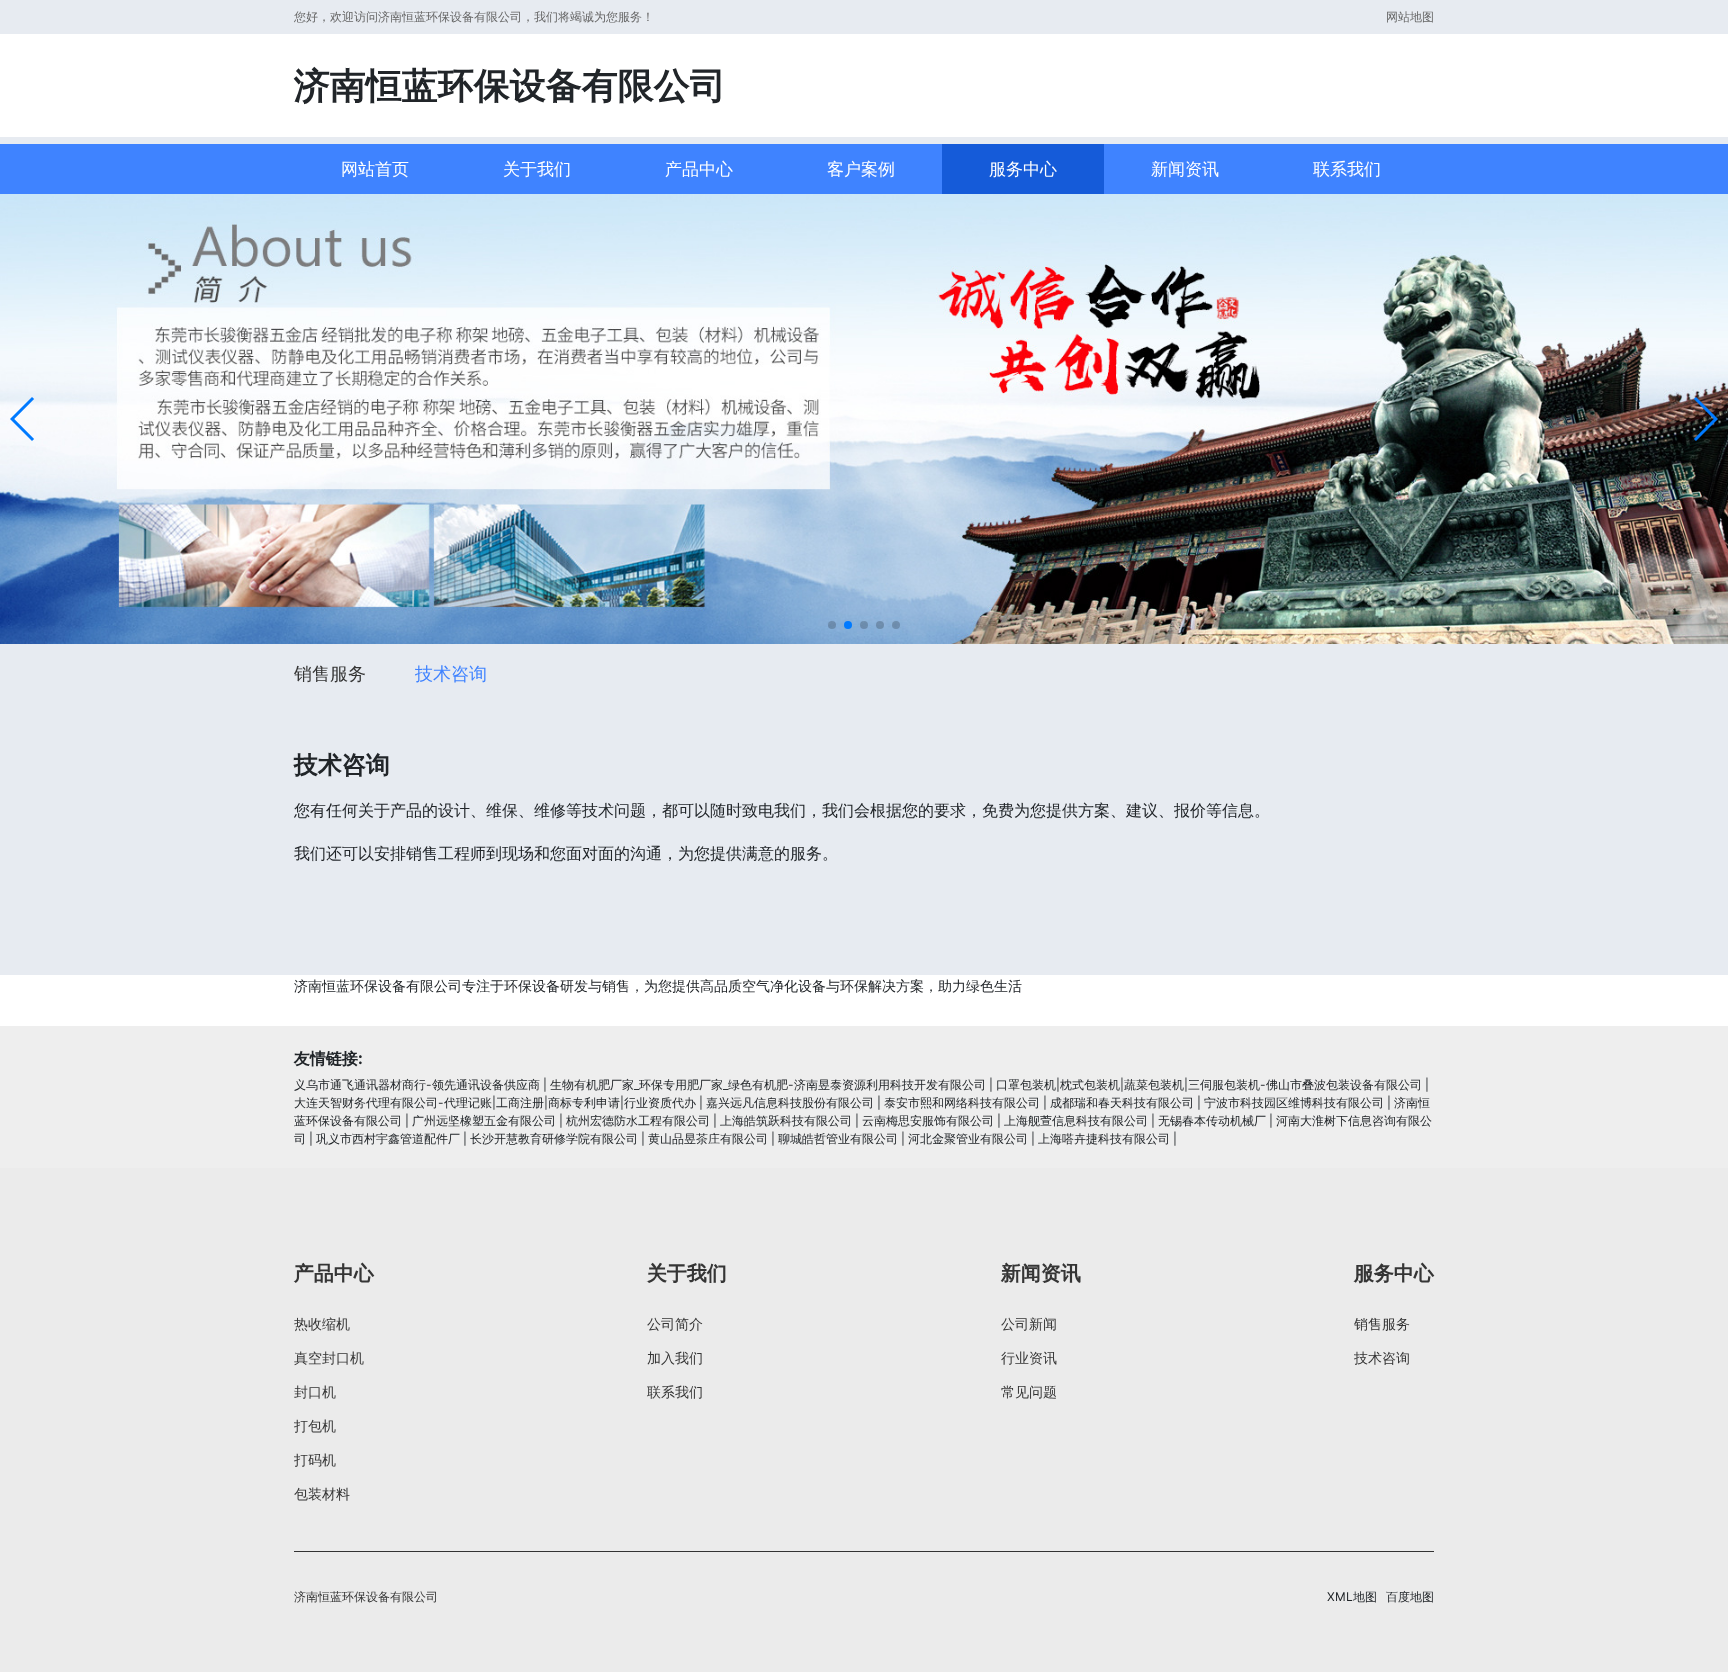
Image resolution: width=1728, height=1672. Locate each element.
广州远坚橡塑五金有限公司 (484, 1120)
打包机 (315, 1425)
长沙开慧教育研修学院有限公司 (554, 1138)
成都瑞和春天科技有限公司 (1122, 1102)
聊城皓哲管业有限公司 (838, 1138)
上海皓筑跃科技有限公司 (786, 1120)
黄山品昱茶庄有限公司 (708, 1138)
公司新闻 (1029, 1323)
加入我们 (675, 1357)
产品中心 (699, 169)
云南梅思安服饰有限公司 (928, 1120)
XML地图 (1352, 1596)
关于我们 (537, 169)
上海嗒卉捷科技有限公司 (1104, 1138)
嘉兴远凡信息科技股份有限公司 (790, 1102)
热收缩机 (322, 1323)
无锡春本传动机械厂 (1212, 1120)
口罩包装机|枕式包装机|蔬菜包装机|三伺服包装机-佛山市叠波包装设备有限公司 (1209, 1084)
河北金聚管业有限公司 (968, 1138)
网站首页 (375, 169)
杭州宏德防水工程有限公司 (638, 1120)
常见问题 (1029, 1391)
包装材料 (322, 1493)
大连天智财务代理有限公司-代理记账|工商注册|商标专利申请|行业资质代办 (495, 1102)
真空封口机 (329, 1357)
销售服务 (330, 673)
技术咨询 (451, 673)
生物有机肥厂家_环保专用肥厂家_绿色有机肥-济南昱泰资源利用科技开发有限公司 (768, 1084)
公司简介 (675, 1323)
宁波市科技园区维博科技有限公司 (1294, 1102)
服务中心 (1023, 169)
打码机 (315, 1459)
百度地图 (1410, 1596)
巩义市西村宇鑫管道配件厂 (388, 1138)
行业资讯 (1029, 1357)
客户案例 (861, 169)
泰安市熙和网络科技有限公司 (962, 1102)
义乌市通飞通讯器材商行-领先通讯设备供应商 (417, 1084)
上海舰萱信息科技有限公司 (1076, 1120)
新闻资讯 (1185, 169)
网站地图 (1410, 16)
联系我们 (1347, 169)
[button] (23, 419)
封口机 (315, 1391)
